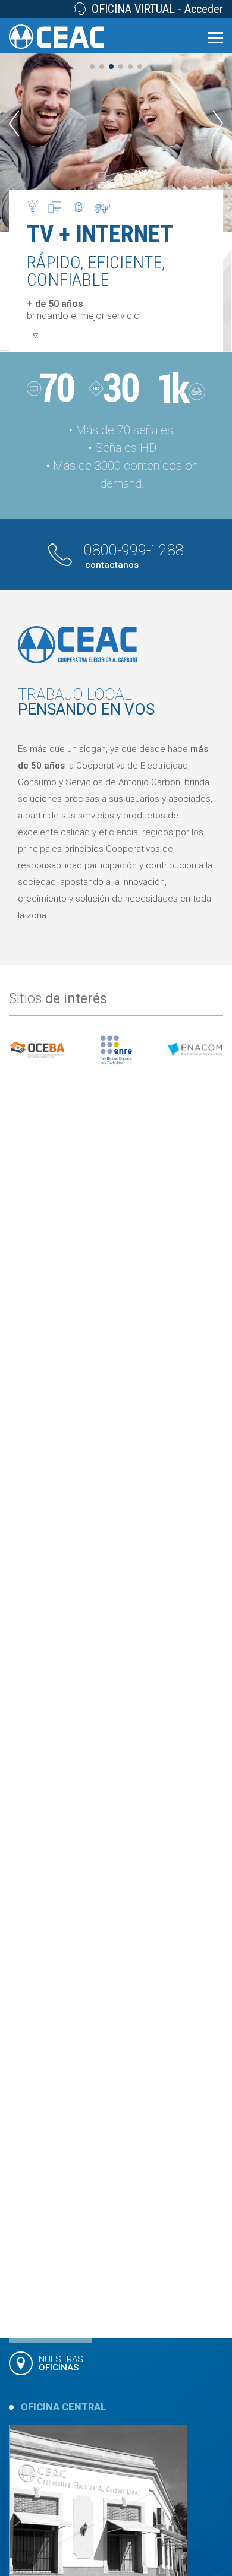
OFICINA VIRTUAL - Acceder (157, 9)
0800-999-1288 (134, 556)
